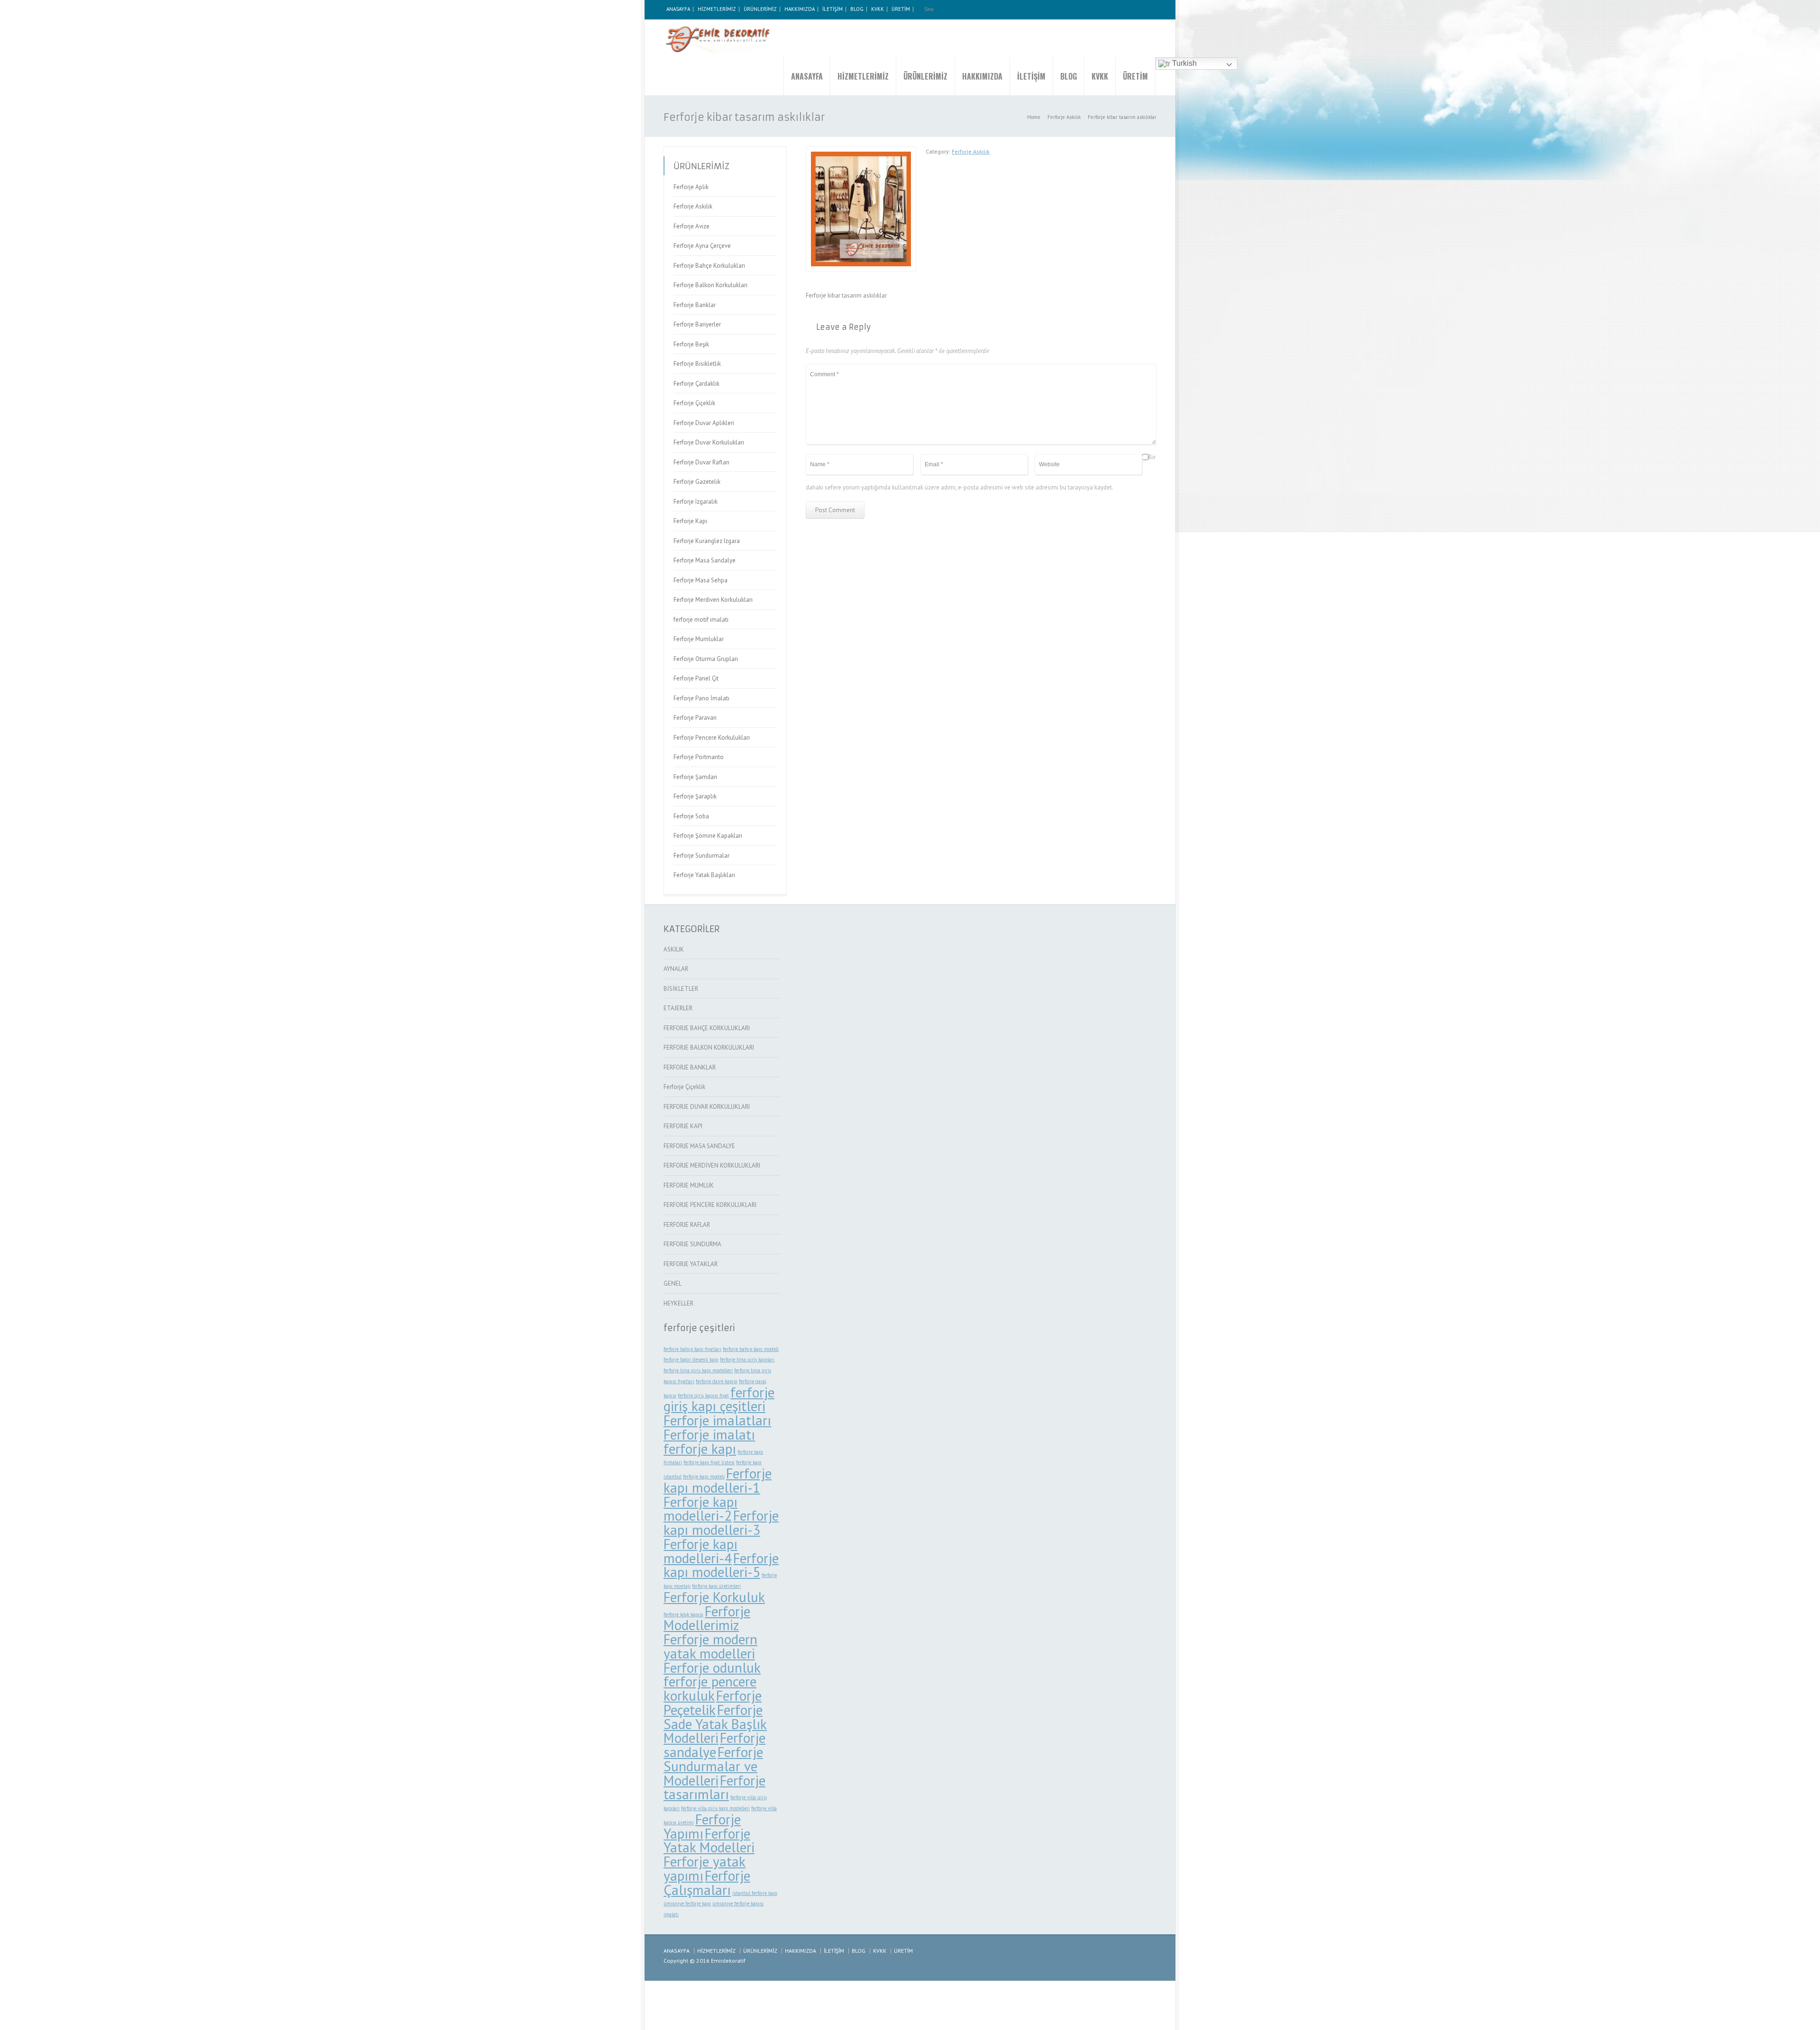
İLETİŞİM (833, 9)
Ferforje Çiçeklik (694, 403)
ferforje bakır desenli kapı (691, 1359)
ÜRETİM (901, 9)
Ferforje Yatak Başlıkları (704, 875)
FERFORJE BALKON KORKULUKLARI (709, 1047)
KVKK (878, 9)
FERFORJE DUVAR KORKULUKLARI (707, 1107)
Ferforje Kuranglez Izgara (707, 541)
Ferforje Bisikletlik (697, 364)
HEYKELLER (678, 1303)
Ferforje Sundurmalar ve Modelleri (713, 1766)
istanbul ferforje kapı (755, 1893)
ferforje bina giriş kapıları (747, 1359)
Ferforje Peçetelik (713, 1703)
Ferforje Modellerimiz (707, 1618)
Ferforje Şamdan (695, 777)
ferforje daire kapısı (717, 1381)
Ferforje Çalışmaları (707, 1883)
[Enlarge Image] (861, 152)
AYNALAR (676, 969)
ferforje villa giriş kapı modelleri (715, 1808)
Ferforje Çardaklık (696, 384)
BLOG (857, 9)
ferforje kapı (700, 1449)
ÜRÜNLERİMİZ (760, 9)
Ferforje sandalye (714, 1745)
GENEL (673, 1283)
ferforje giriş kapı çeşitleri (719, 1399)
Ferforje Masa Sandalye (705, 560)
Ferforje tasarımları (714, 1787)
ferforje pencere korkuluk (710, 1688)
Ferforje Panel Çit (696, 678)
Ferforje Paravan (695, 718)
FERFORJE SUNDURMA (692, 1244)
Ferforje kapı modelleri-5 (721, 1565)
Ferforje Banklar (695, 305)
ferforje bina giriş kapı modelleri (698, 1370)
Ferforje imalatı (709, 1434)
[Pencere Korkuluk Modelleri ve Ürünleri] (720, 38)
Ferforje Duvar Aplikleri (704, 423)
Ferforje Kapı (690, 521)
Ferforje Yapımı (702, 1826)
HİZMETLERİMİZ (717, 9)
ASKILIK (674, 949)
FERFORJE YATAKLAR (691, 1264)
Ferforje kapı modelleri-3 (721, 1522)
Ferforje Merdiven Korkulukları (713, 600)
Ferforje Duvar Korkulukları (709, 442)
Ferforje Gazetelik (697, 482)
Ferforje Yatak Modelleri (709, 1840)
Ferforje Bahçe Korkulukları (709, 266)
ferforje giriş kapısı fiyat (703, 1396)
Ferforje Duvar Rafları (701, 462)
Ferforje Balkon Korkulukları (710, 285)
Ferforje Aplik (691, 187)
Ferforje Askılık (971, 151)
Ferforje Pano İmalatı (701, 698)
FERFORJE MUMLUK (689, 1185)
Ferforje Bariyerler (697, 324)
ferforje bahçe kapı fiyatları (692, 1349)
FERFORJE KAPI (683, 1126)
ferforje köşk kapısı (683, 1614)
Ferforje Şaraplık (695, 796)
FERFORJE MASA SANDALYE (699, 1146)
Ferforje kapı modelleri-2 (701, 1509)
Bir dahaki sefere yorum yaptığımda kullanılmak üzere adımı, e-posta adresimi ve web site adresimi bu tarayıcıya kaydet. (981, 473)
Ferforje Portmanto (699, 757)
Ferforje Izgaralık (696, 502)
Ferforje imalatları (717, 1420)
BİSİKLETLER (681, 989)
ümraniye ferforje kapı (687, 1903)
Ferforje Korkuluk (714, 1597)
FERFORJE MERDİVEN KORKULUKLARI (712, 1165)
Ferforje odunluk (712, 1667)
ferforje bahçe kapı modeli (751, 1349)
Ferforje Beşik (691, 344)
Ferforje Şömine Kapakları (708, 836)
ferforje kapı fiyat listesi (709, 1462)
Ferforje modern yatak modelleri (710, 1646)
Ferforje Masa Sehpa (701, 580)
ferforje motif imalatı (701, 620)
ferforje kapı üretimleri (716, 1586)
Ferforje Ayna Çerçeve (702, 246)
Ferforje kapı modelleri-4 (701, 1551)
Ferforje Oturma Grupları (706, 659)
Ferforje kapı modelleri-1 (718, 1480)
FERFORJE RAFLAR (687, 1225)
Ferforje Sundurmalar (701, 856)
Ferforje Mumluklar (699, 639)
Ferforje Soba (691, 816)
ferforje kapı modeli (704, 1477)
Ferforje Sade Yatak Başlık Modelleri (715, 1724)
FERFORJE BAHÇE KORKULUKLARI (707, 1028)
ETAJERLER (678, 1008)
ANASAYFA (678, 9)
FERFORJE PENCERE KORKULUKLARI (710, 1205)
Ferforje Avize (692, 226)
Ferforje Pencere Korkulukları (712, 738)
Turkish (1183, 63)
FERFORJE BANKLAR (690, 1067)
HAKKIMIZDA (800, 9)
